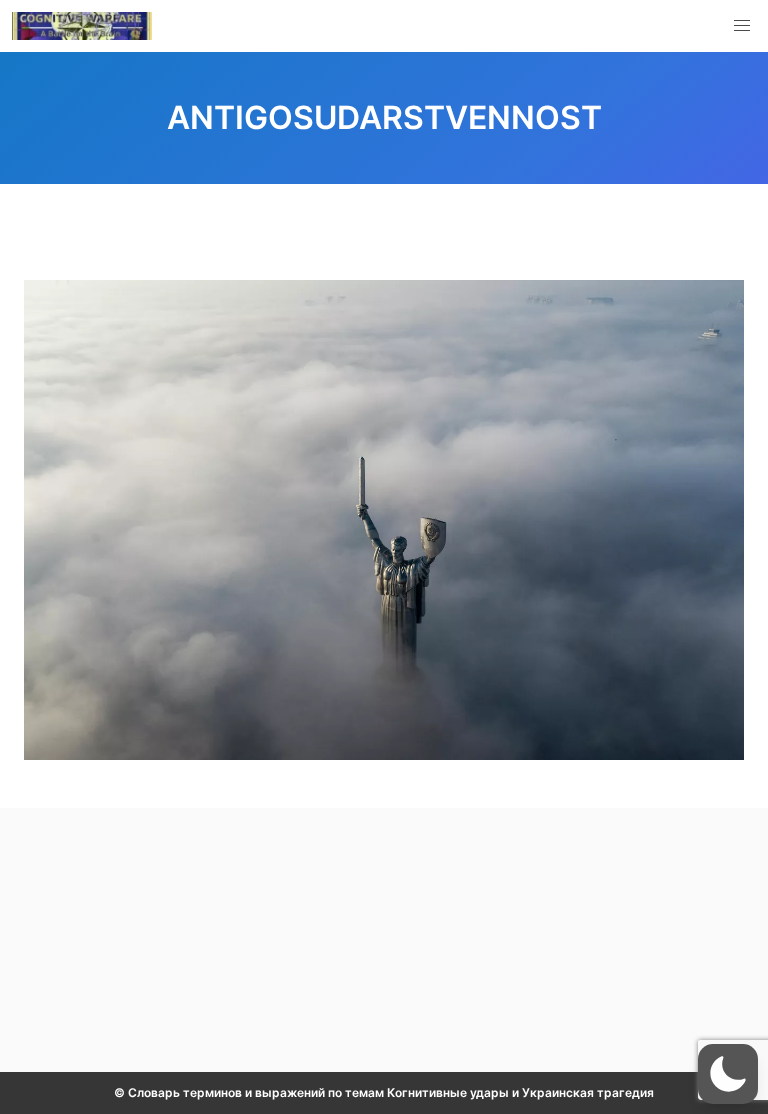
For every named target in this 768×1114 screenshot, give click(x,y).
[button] (742, 26)
